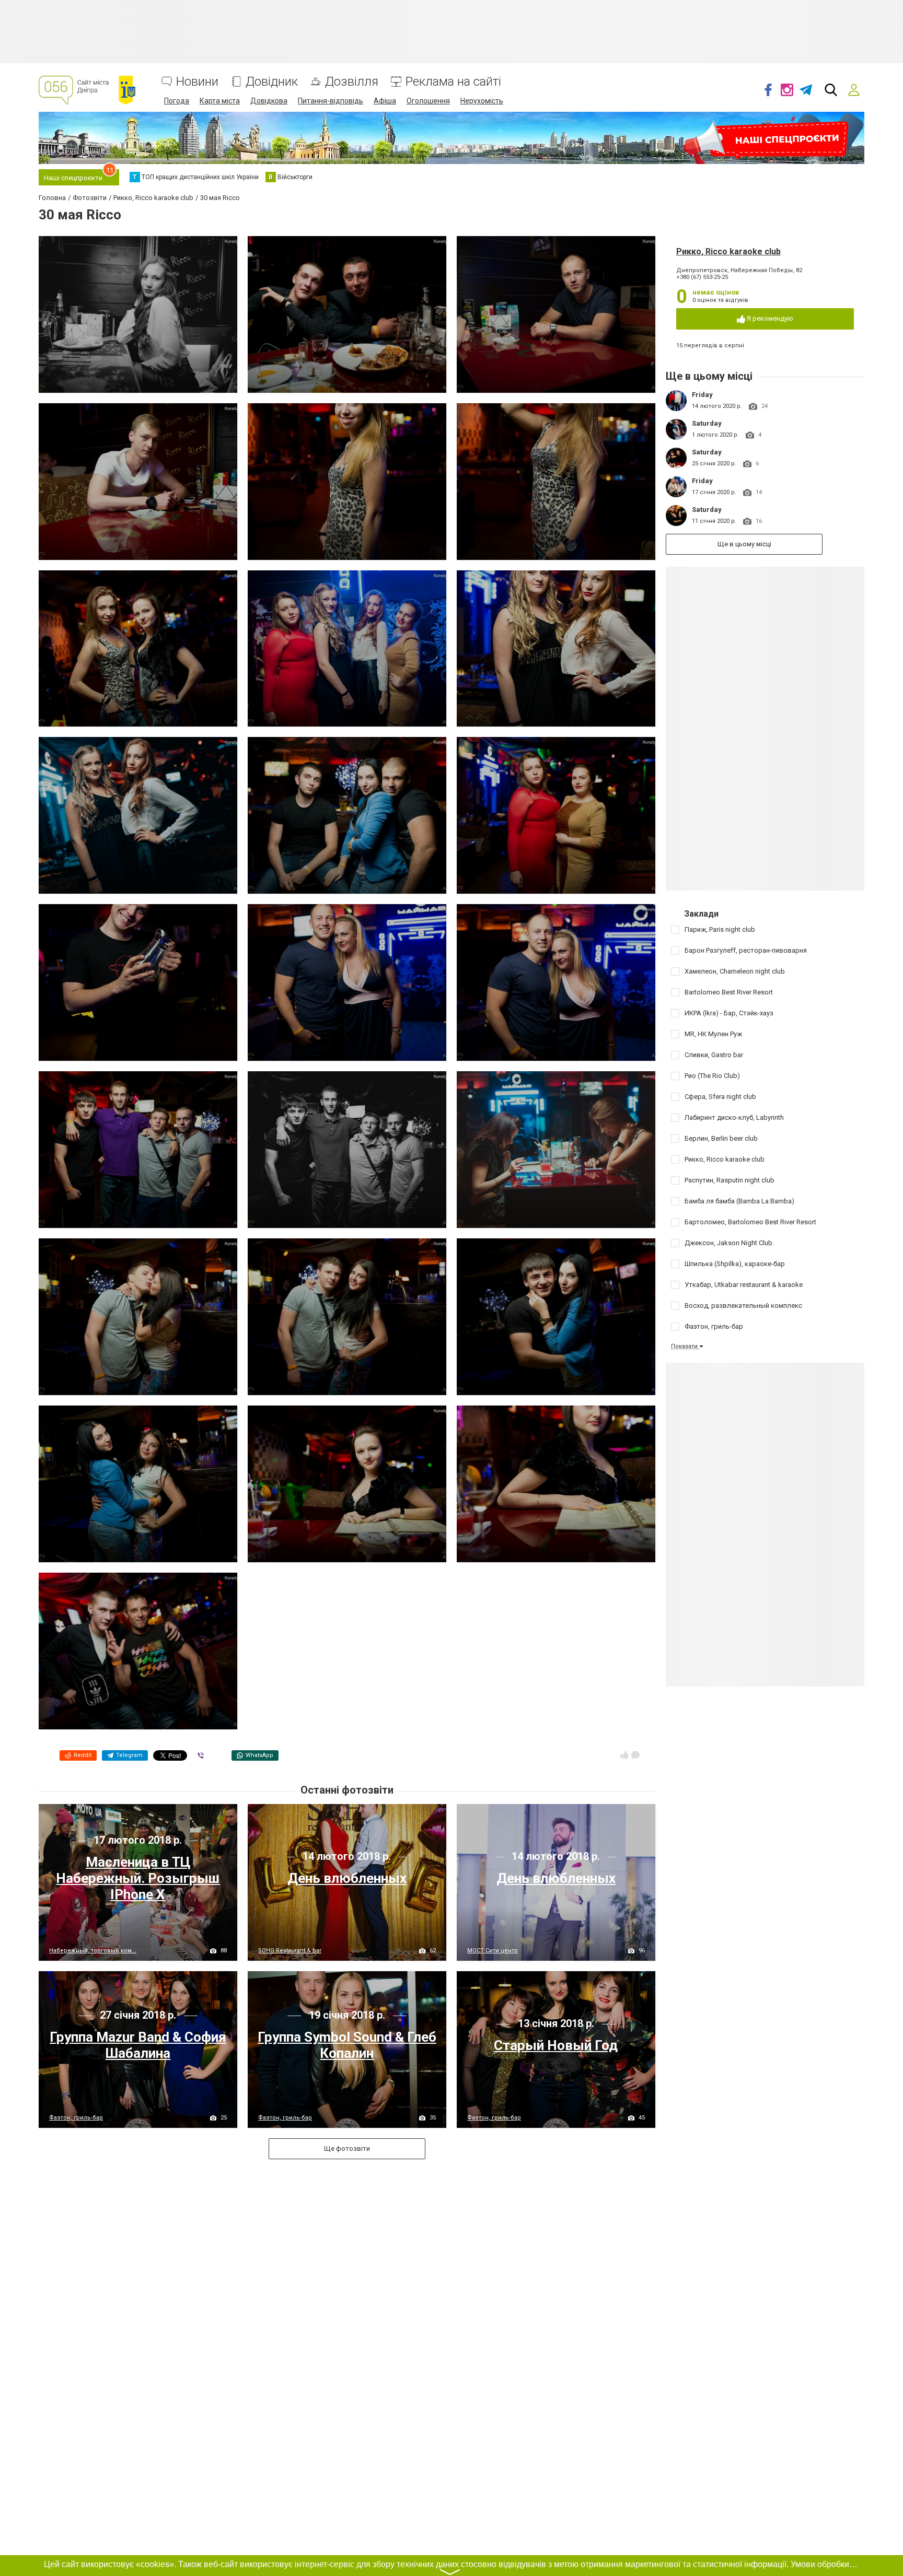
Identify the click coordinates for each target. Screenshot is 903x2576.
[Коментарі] (635, 1755)
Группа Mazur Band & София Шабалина (138, 2045)
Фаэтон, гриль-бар (76, 2118)
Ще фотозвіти (347, 2148)
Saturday (707, 423)
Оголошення (428, 101)
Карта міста (220, 101)
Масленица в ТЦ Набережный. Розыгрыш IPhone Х (138, 1878)
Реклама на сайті (453, 82)
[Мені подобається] (624, 1755)
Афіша (385, 101)
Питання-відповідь (331, 101)
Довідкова (269, 101)
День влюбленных (347, 1878)
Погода (177, 101)
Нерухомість (482, 101)
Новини (197, 82)
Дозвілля (352, 82)
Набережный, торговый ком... (93, 1951)
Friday (702, 395)
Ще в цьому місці (744, 544)
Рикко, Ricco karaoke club (728, 251)
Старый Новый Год (556, 2045)
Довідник (272, 82)
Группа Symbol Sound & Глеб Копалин (347, 2045)
